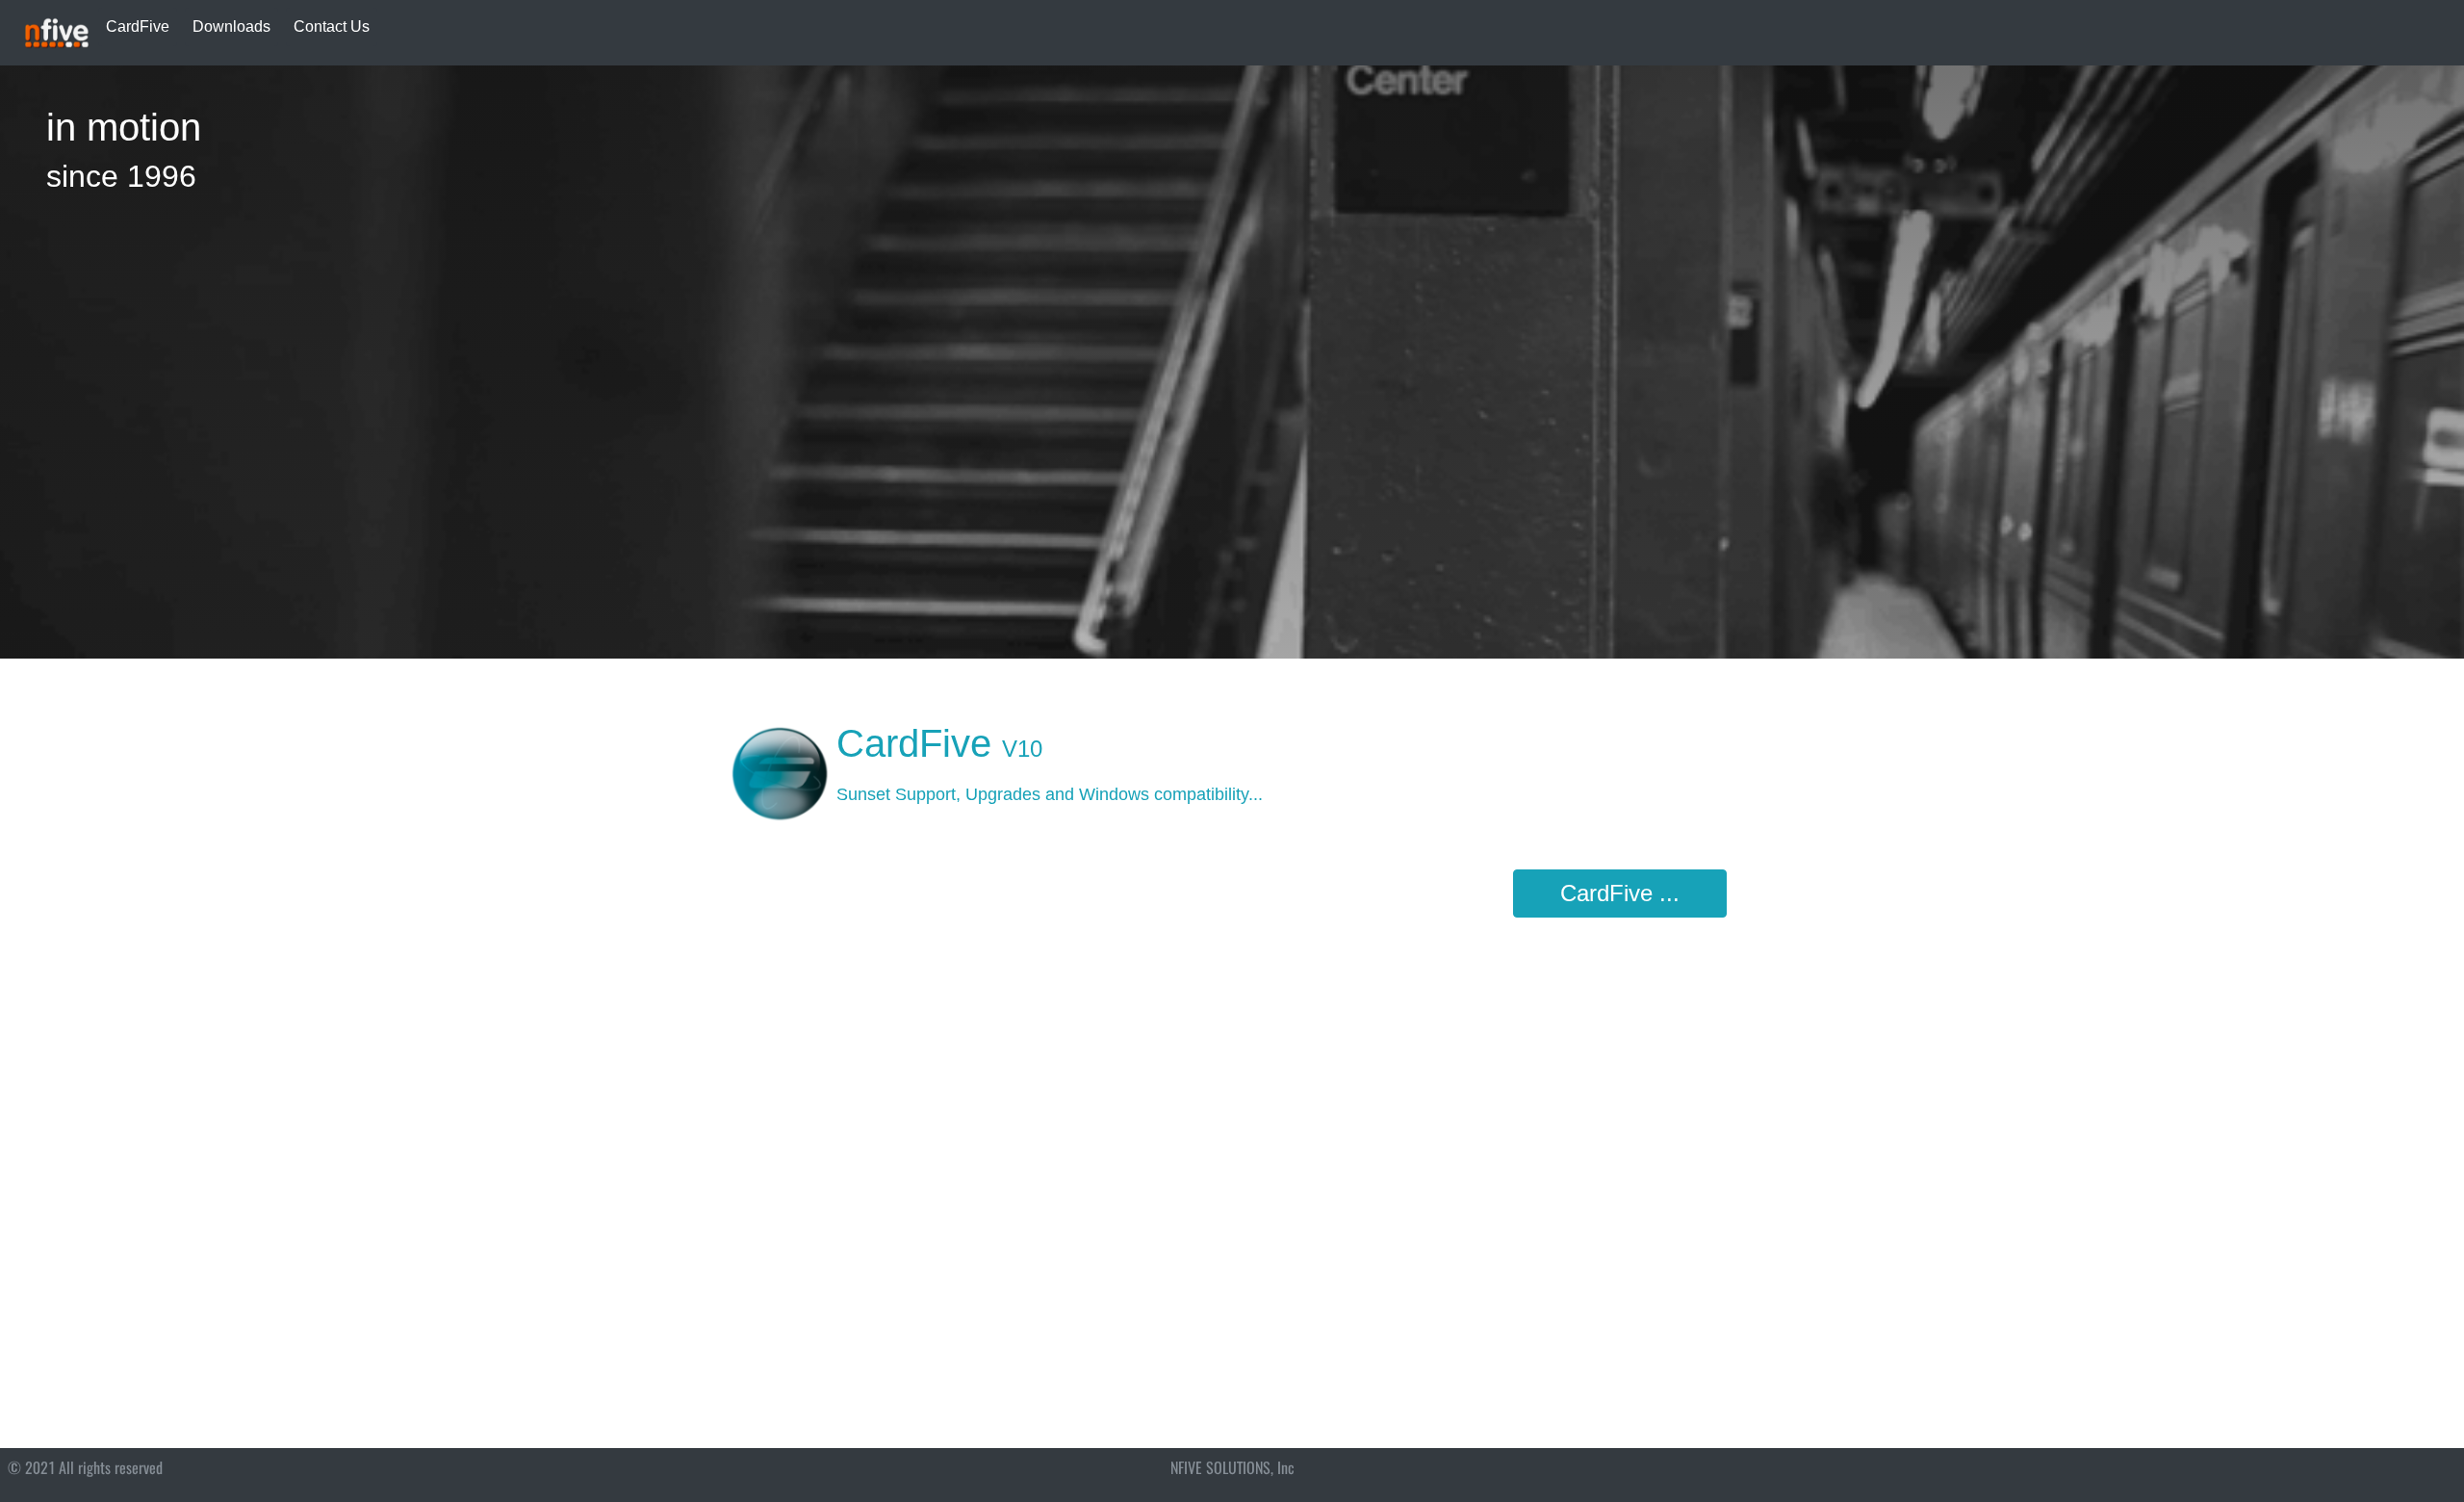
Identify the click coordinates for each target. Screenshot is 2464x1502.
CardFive (138, 26)
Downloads (231, 26)
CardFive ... (1620, 893)
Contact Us (332, 26)
